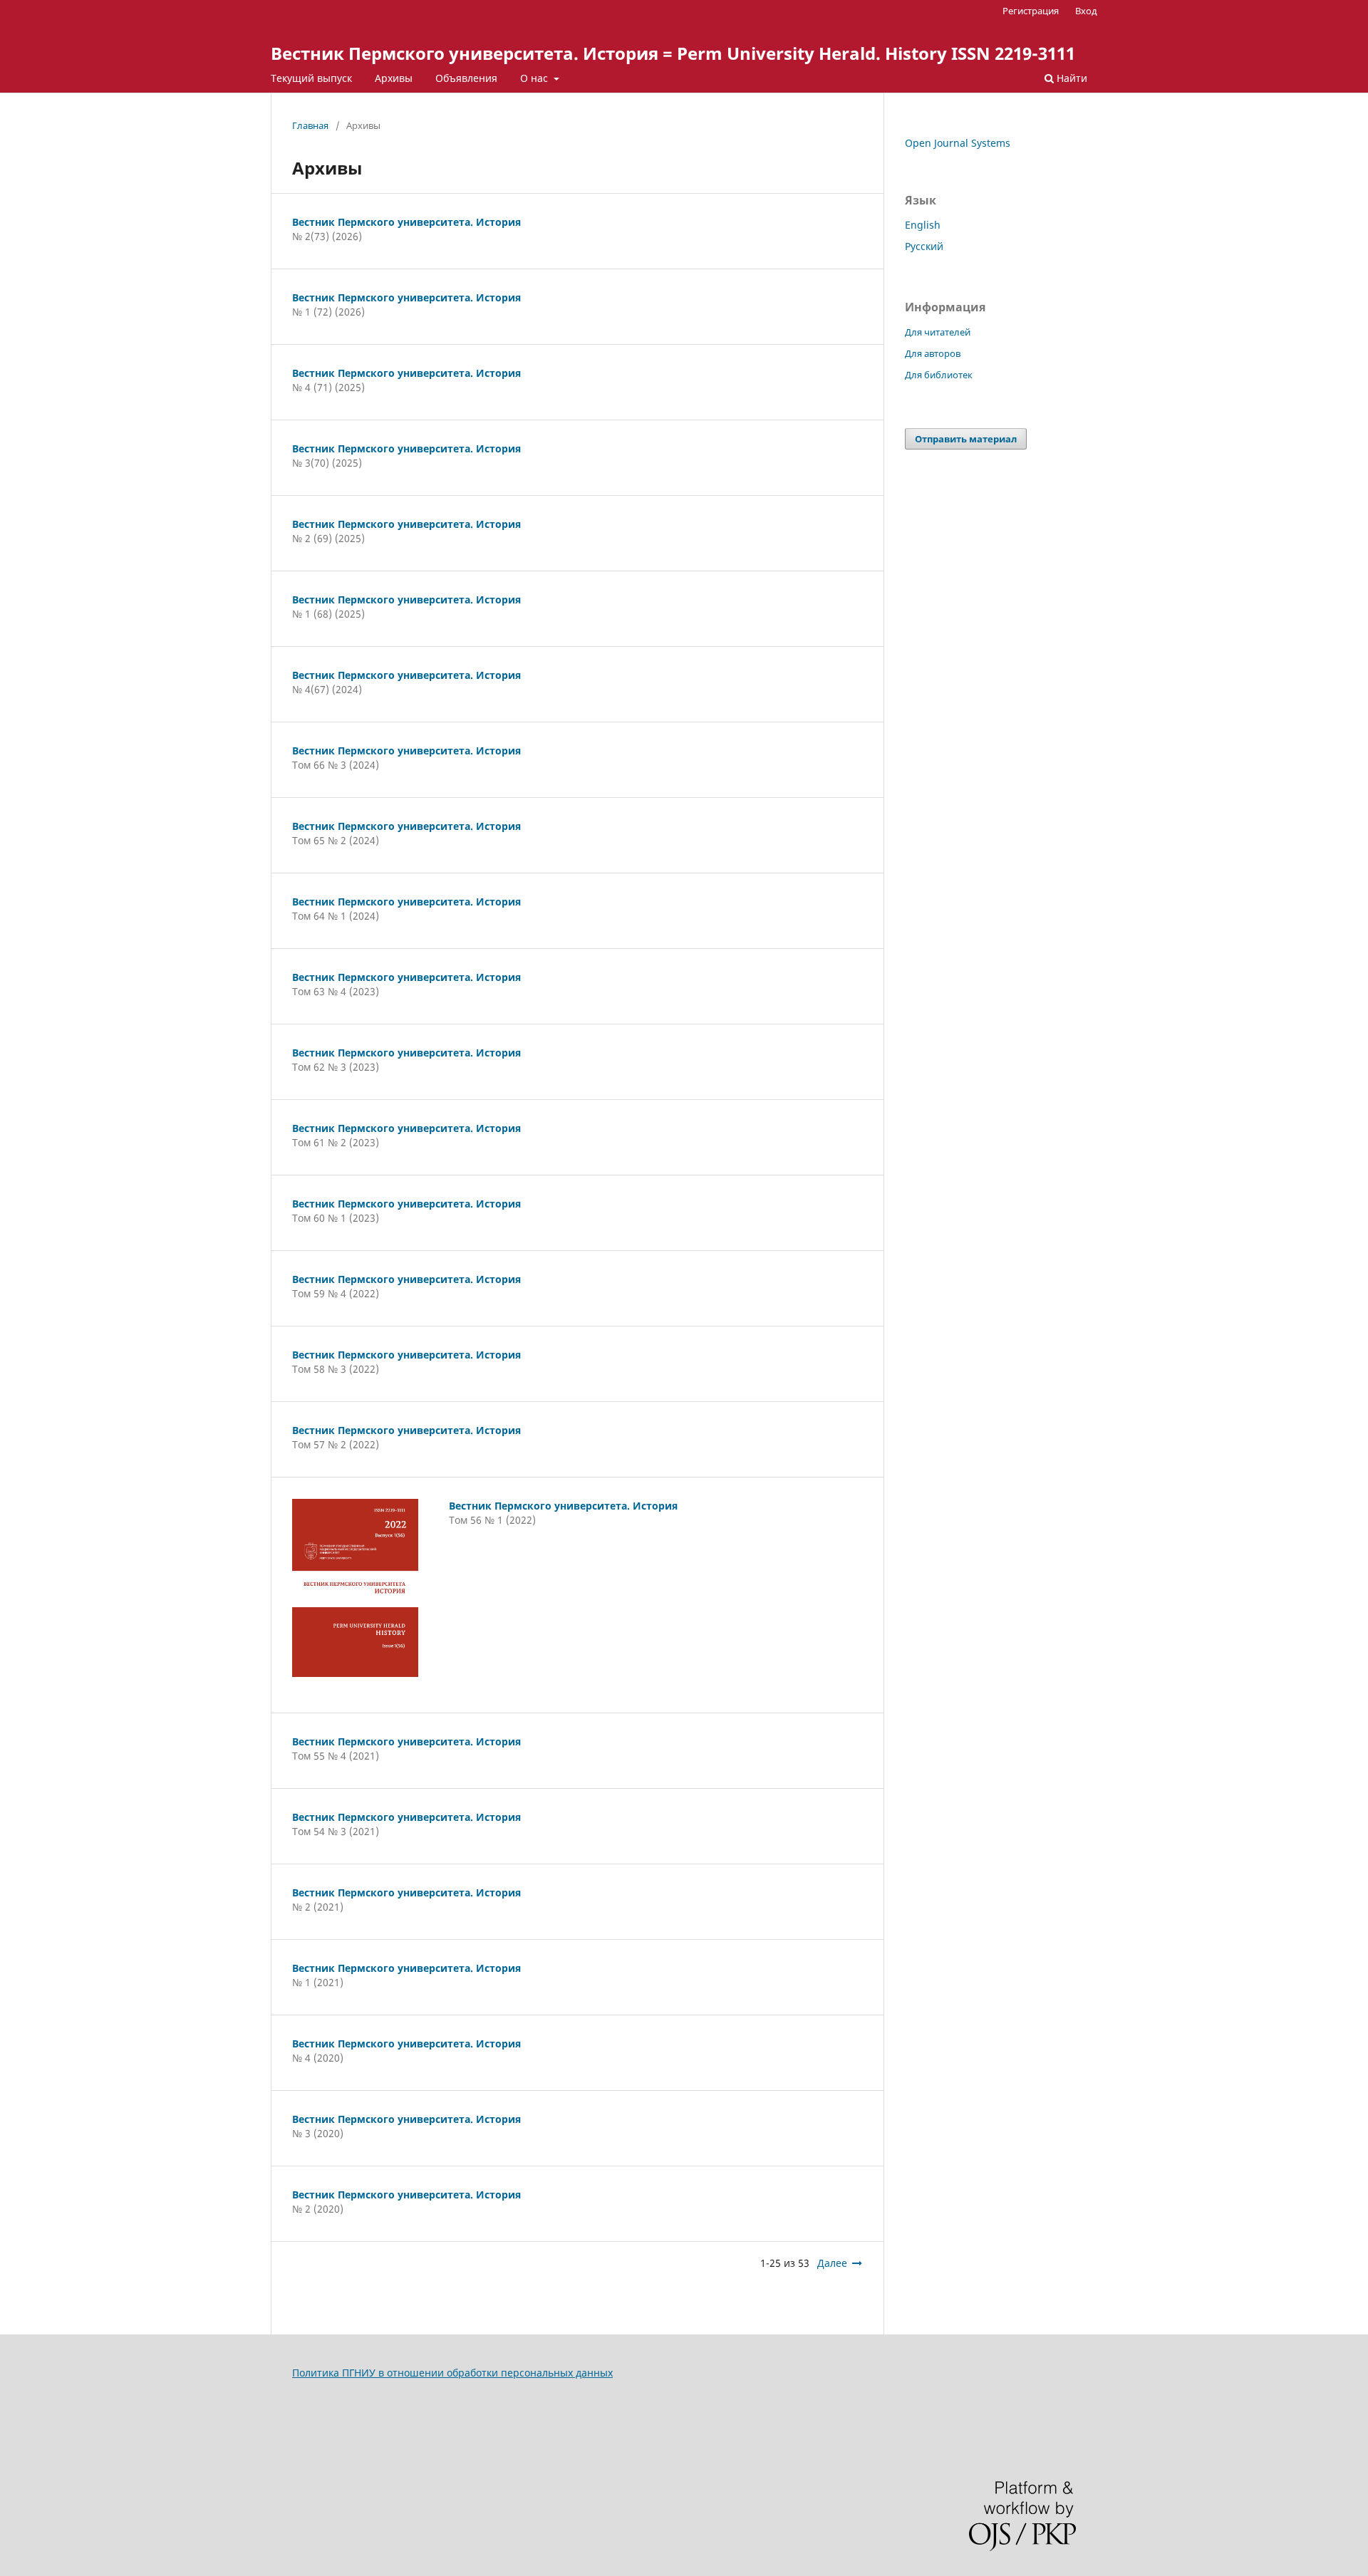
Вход (1086, 11)
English (923, 225)
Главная (310, 125)
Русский (924, 246)
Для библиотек (939, 375)
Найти (1071, 78)
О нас (535, 78)
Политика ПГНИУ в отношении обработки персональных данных (452, 2373)
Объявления (466, 78)
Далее (832, 2263)
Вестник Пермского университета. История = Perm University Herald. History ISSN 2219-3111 (673, 53)
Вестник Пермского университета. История (406, 222)
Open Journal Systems (958, 143)
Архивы (394, 78)
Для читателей (938, 332)
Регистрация (1031, 11)
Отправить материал (966, 439)
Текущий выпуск (311, 78)
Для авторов (933, 353)
